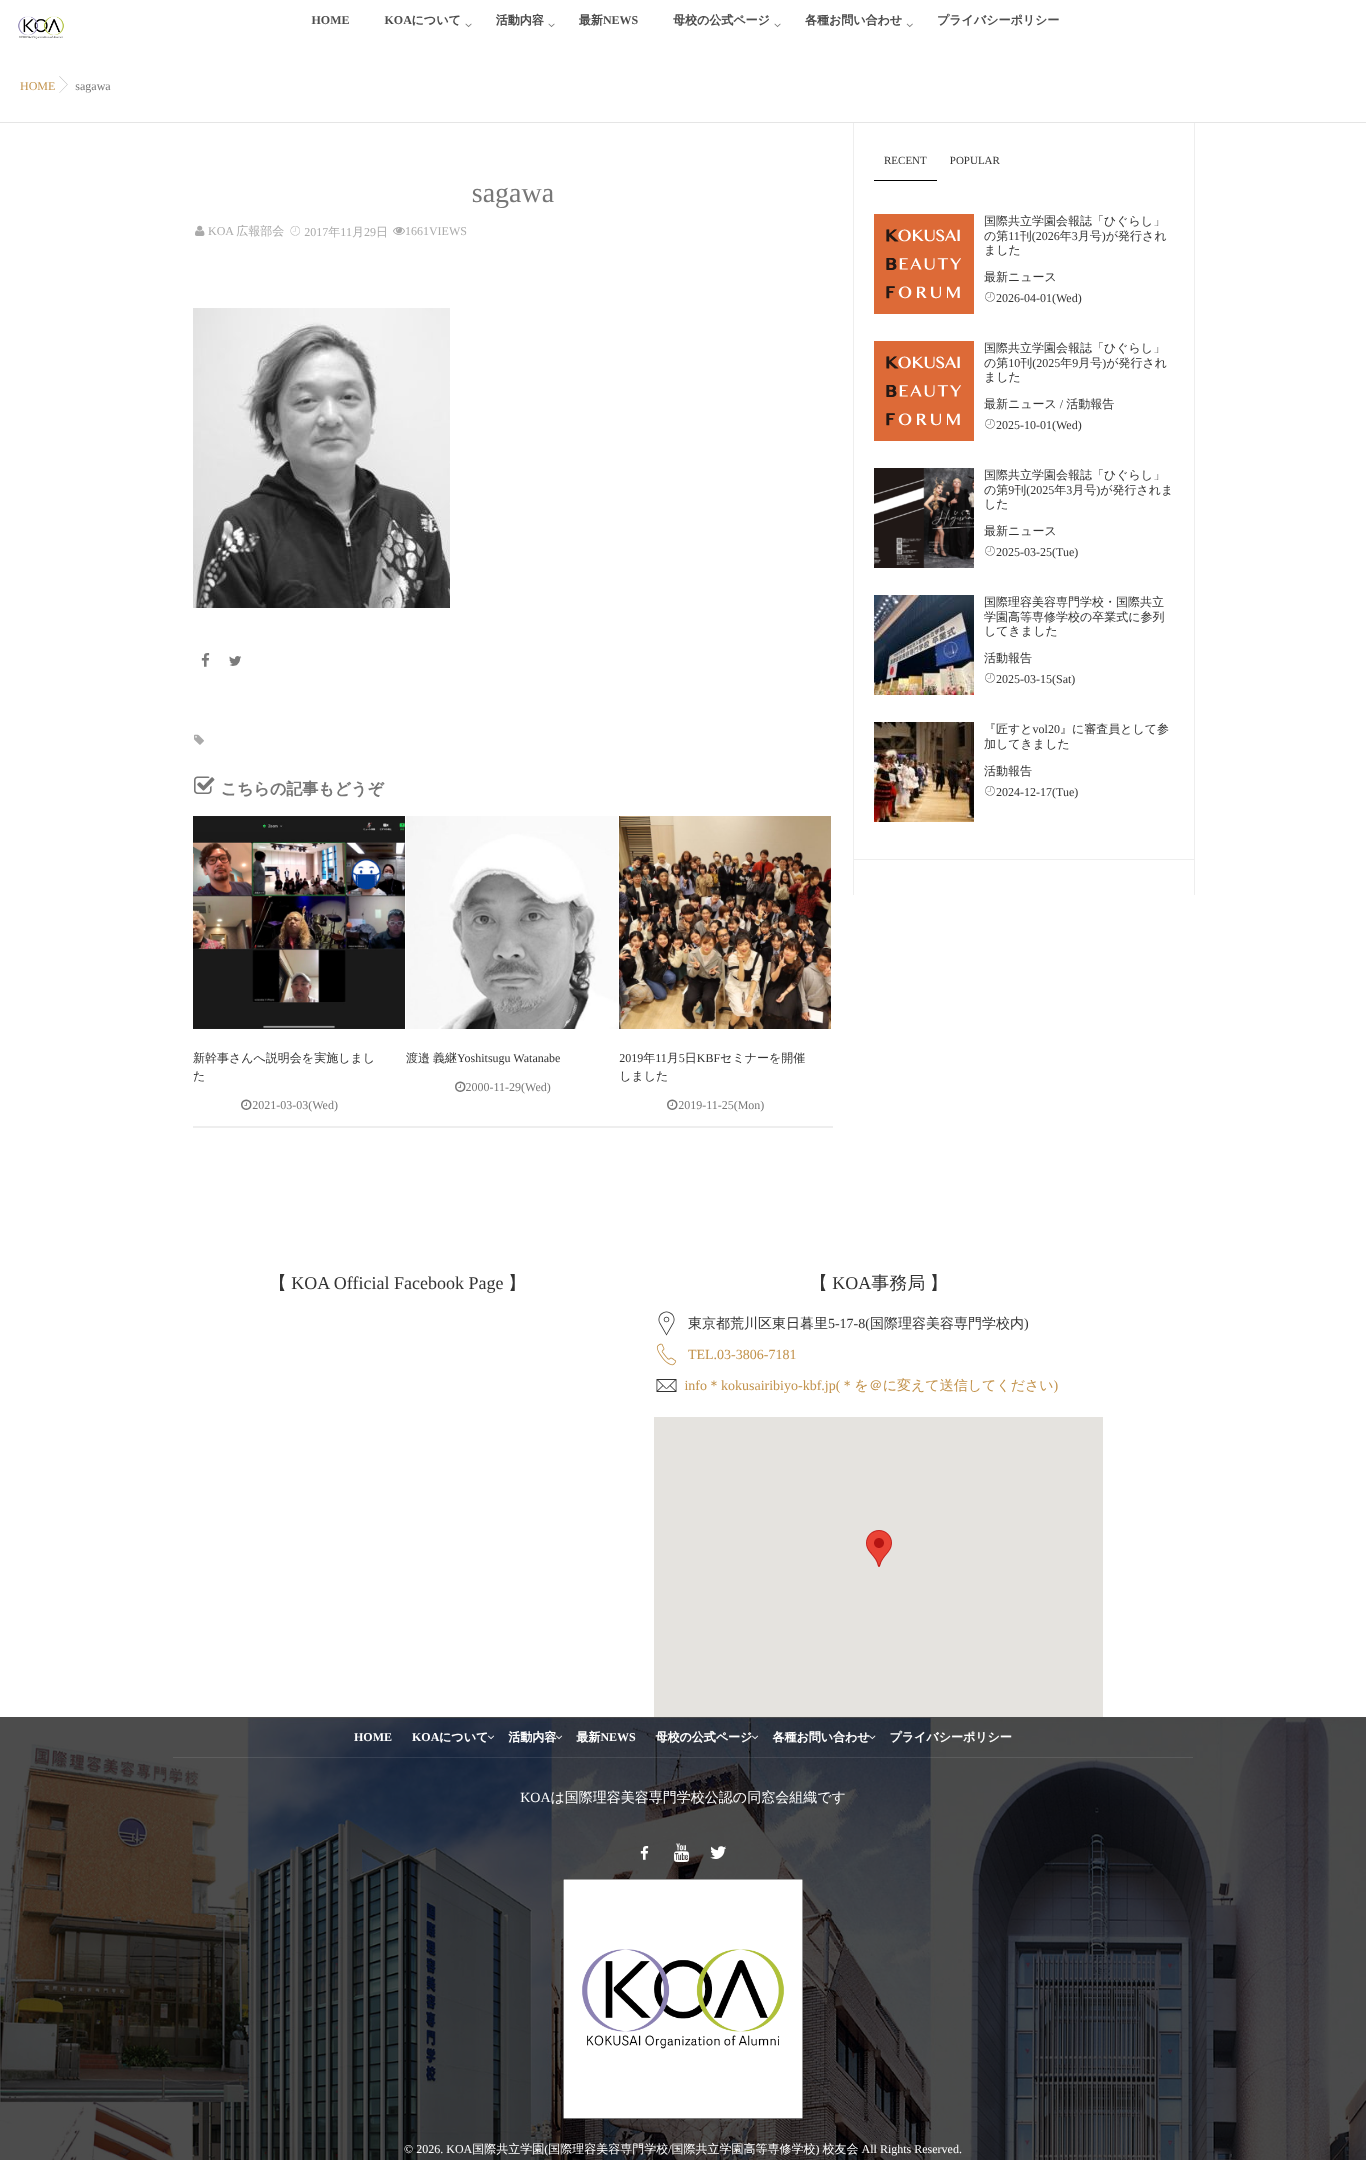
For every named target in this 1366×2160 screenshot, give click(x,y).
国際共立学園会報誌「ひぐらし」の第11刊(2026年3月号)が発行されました (1075, 235)
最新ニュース (1020, 277)
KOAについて (422, 20)
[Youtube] (682, 1854)
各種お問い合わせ (853, 20)
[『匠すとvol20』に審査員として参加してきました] (924, 772)
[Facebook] (205, 662)
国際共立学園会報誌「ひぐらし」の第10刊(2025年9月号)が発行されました (1075, 362)
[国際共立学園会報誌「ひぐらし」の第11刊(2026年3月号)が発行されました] (924, 264)
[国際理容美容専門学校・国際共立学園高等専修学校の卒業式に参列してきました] (924, 645)
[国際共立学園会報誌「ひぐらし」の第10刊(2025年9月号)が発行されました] (924, 391)
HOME (330, 20)
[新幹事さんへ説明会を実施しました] (299, 922)
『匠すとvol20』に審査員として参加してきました (1076, 736)
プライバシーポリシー (998, 20)
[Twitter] (236, 662)
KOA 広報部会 (246, 231)
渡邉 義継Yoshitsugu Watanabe (483, 1058)
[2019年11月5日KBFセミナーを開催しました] (725, 922)
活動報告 (1090, 404)
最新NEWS (608, 20)
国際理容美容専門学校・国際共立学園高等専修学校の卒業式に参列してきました (1074, 616)
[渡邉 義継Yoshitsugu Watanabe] (512, 922)
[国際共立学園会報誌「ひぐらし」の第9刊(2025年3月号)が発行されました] (924, 518)
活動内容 (520, 20)
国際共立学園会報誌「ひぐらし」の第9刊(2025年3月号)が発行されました (1078, 489)
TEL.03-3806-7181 (742, 1355)
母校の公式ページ (721, 20)
